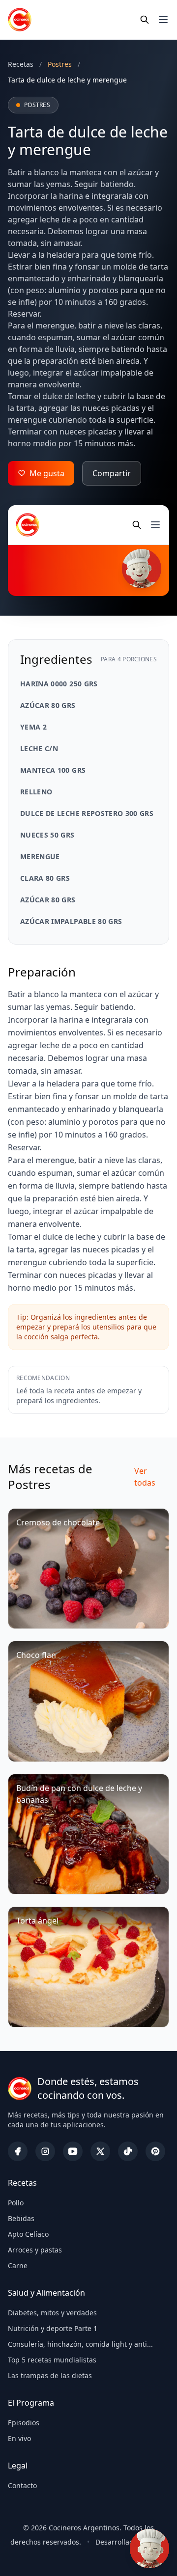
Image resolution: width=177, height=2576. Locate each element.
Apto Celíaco (28, 2234)
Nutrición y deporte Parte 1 (53, 2328)
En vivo (19, 2438)
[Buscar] (145, 20)
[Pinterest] (155, 2151)
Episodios (24, 2423)
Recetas (21, 64)
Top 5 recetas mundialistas (52, 2360)
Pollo (16, 2203)
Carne (18, 2265)
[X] (100, 2151)
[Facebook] (18, 2151)
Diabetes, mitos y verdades (52, 2313)
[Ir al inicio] (20, 20)
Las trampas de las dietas (50, 2375)
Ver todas (145, 1477)
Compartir (112, 473)
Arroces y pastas (35, 2250)
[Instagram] (45, 2151)
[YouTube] (73, 2151)
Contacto (22, 2485)
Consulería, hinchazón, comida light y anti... (80, 2344)
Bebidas (21, 2218)
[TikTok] (128, 2151)
